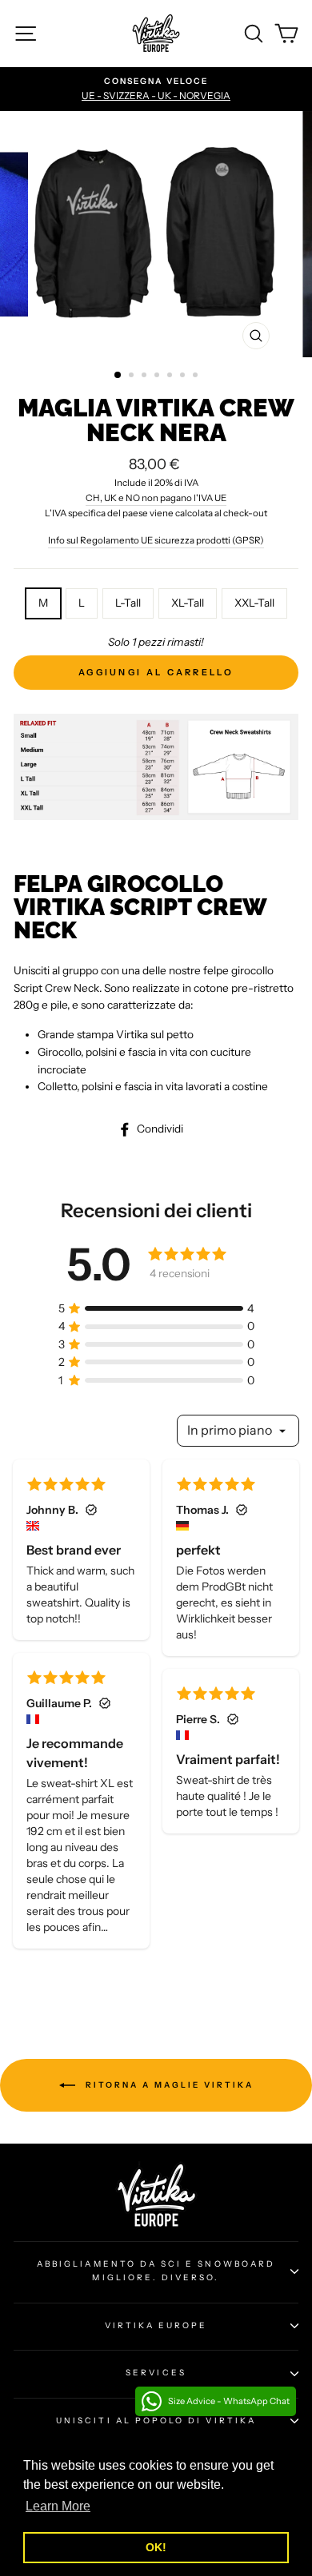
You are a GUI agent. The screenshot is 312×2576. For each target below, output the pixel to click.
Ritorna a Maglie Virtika (168, 2084)
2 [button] (133, 376)
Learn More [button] (58, 2506)
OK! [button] (156, 2547)
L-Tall (128, 603)
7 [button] (197, 376)
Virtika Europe (156, 2325)
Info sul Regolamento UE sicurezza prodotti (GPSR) (156, 540)
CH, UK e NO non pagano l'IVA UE (156, 498)
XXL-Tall (254, 603)
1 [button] (118, 376)
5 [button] (171, 376)
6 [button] (184, 376)
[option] (156, 90)
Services (156, 2373)
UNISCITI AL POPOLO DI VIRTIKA (156, 2421)
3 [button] (146, 376)
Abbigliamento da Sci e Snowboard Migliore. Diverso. (156, 2270)
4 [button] (158, 376)
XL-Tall (188, 603)
